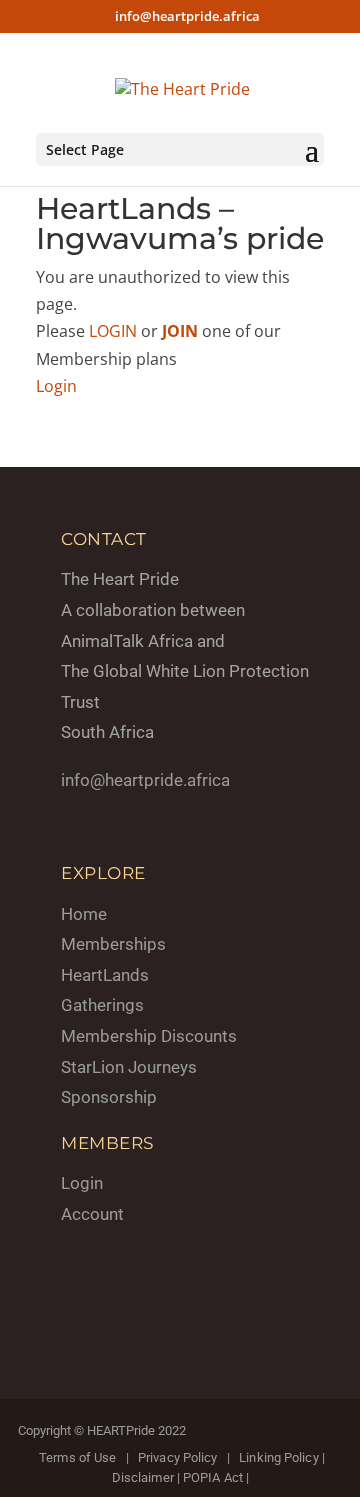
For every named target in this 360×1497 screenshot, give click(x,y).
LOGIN (113, 331)
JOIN (180, 331)
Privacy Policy (177, 1457)
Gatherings (102, 1005)
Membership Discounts (149, 1036)
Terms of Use (77, 1457)
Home (84, 914)
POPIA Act (213, 1477)
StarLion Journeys (129, 1067)
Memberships (113, 944)
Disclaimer (143, 1477)
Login (56, 386)
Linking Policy (278, 1457)
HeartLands (105, 975)
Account (92, 1214)
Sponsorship (109, 1097)
